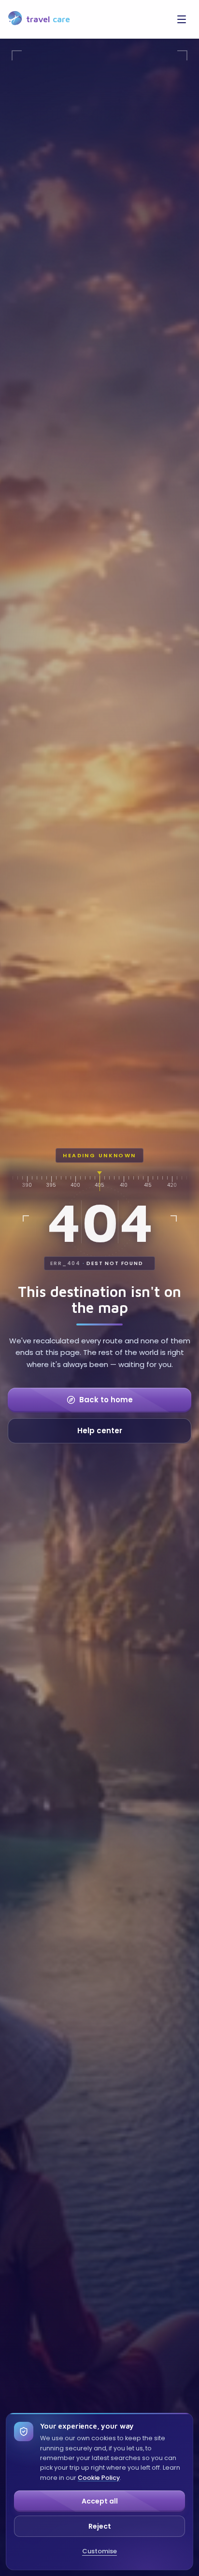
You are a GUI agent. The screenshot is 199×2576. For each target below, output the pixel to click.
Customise (99, 2551)
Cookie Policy (99, 2478)
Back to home (106, 1400)
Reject (100, 2526)
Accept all (100, 2501)
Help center (100, 1431)
